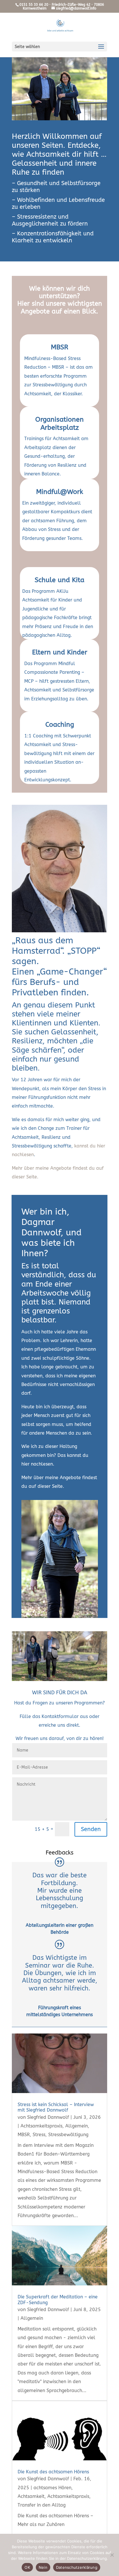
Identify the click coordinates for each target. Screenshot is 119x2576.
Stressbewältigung (68, 2135)
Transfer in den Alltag (42, 2505)
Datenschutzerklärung (77, 2567)
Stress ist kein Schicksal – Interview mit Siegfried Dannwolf (56, 2107)
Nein (43, 2567)
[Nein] (112, 2555)
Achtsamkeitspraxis (41, 2126)
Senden (91, 1829)
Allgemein (77, 2126)
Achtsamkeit (31, 2496)
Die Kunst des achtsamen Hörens (53, 2472)
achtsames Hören (52, 2488)
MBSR (59, 347)
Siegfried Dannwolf (48, 2117)
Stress (39, 2135)
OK (27, 2567)
